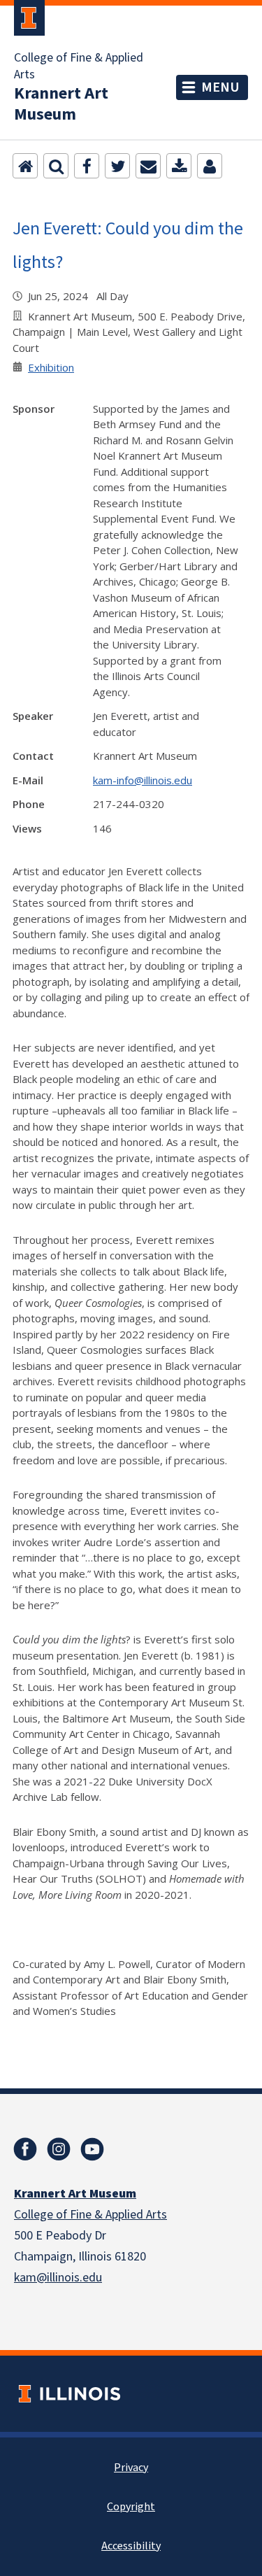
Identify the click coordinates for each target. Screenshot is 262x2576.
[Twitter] (117, 166)
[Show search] (56, 166)
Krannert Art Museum (61, 104)
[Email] (148, 166)
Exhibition (51, 367)
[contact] (210, 166)
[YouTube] (92, 2149)
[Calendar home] (25, 166)
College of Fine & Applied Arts (79, 66)
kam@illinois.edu (58, 2278)
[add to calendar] (179, 166)
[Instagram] (59, 2149)
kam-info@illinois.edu (143, 780)
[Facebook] (87, 166)
